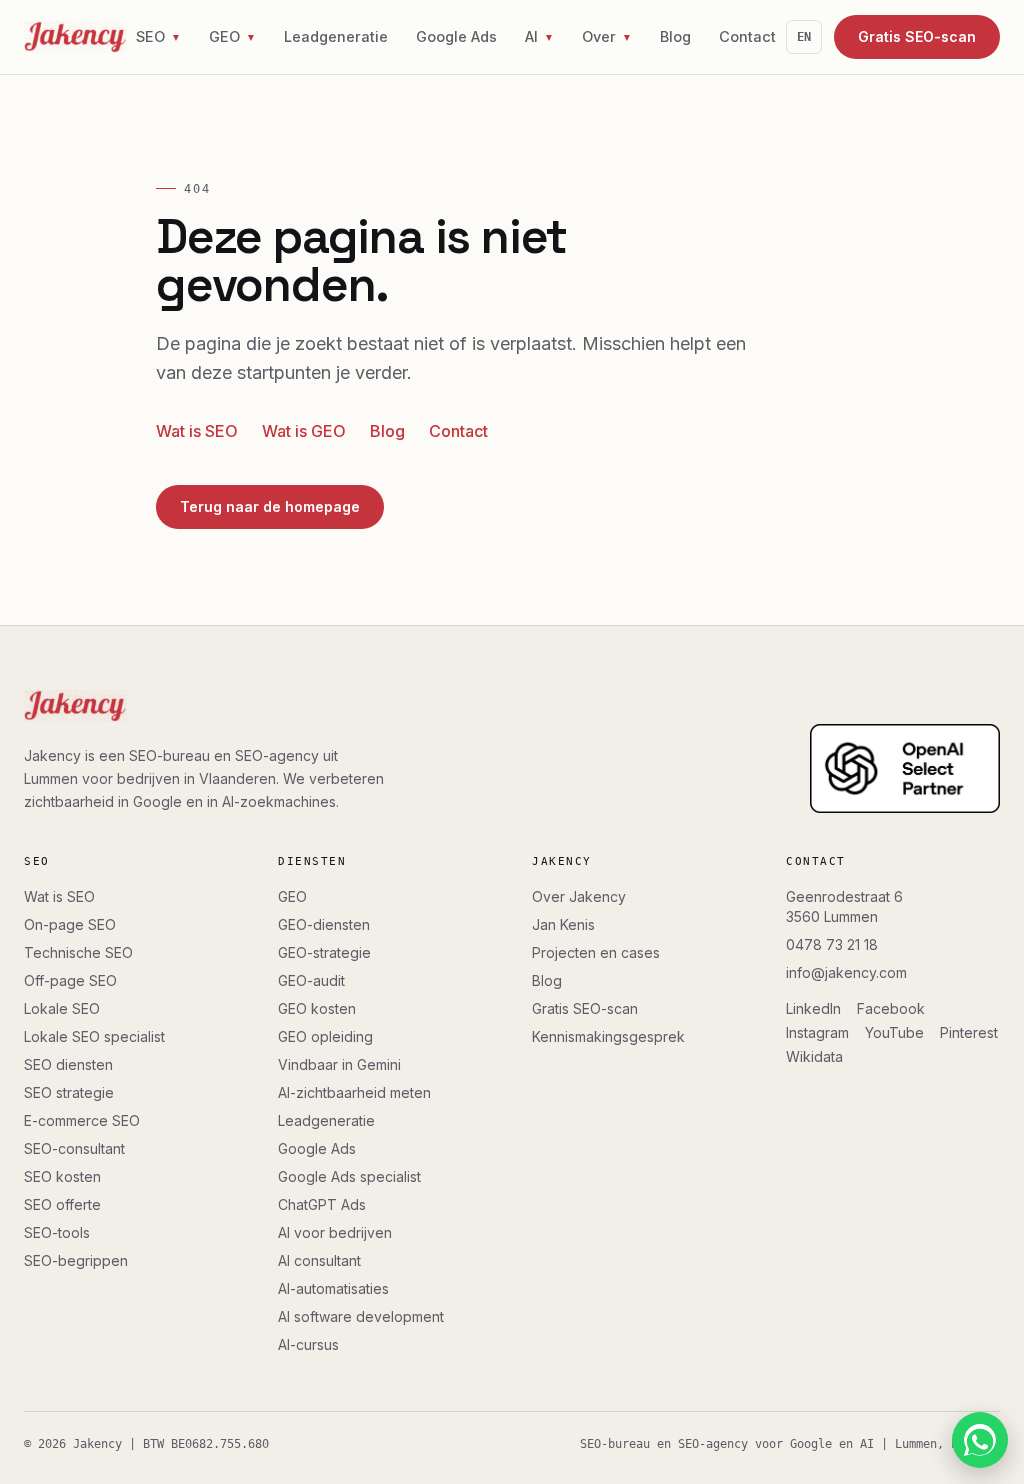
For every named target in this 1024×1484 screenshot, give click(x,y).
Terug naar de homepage (270, 506)
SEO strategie (69, 1092)
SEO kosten (62, 1176)
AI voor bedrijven (335, 1232)
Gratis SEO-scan (917, 36)
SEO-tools (57, 1232)
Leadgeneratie (336, 36)
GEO (292, 896)
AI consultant (319, 1260)
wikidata (814, 1056)
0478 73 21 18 (832, 944)
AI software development (361, 1316)
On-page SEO (70, 924)
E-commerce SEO (82, 1120)
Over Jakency (579, 896)
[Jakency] (75, 37)
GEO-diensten (324, 924)
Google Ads (456, 36)
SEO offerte (62, 1204)
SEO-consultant (74, 1148)
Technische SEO (78, 952)
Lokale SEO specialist (94, 1036)
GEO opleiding (325, 1036)
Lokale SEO (62, 1008)
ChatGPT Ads (322, 1204)
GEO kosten (317, 1008)
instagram (817, 1032)
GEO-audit (311, 980)
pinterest (969, 1032)
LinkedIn (813, 1008)
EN (804, 37)
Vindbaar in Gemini (339, 1064)
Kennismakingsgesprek (608, 1036)
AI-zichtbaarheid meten (354, 1092)
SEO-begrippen (76, 1260)
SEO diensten (68, 1064)
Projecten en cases (596, 952)
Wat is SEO (197, 431)
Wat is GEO (304, 431)
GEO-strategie (324, 952)
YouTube (894, 1032)
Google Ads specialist (349, 1176)
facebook (891, 1008)
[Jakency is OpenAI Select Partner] (905, 769)
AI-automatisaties (333, 1288)
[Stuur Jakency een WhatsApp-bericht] (980, 1440)
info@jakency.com (846, 972)
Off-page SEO (70, 980)
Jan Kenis (563, 924)
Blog (675, 36)
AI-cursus (308, 1344)
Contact (747, 36)
